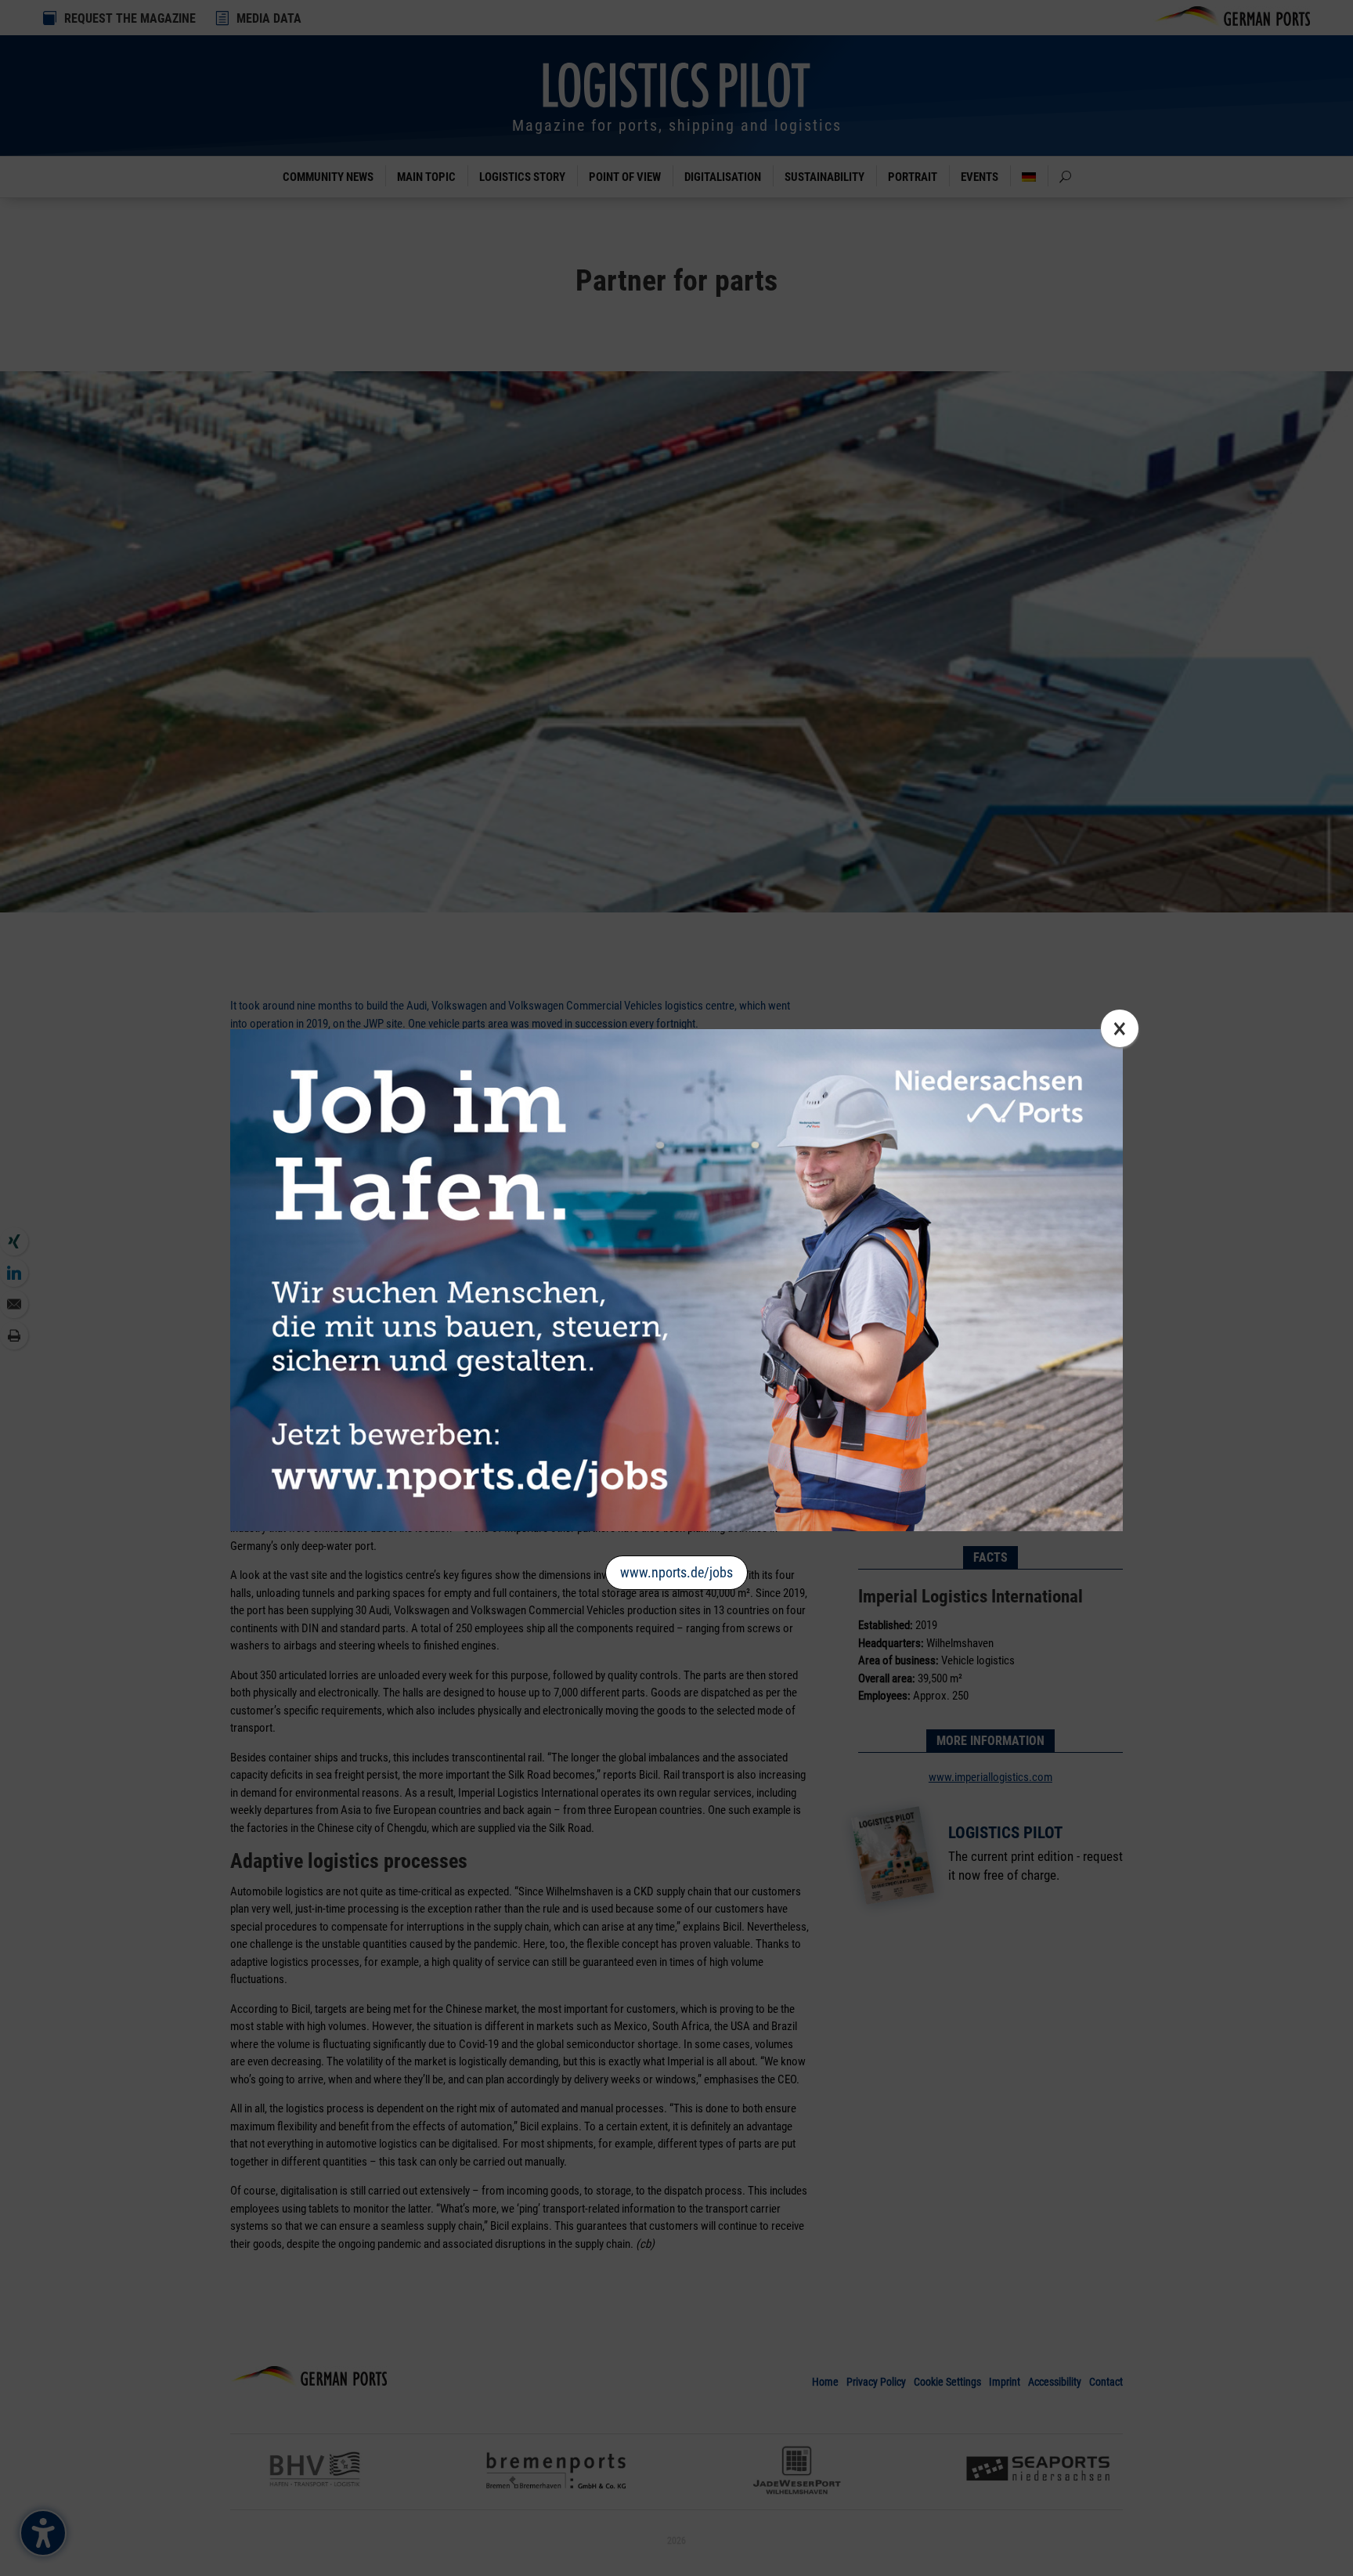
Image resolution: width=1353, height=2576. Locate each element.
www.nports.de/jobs (676, 1572)
